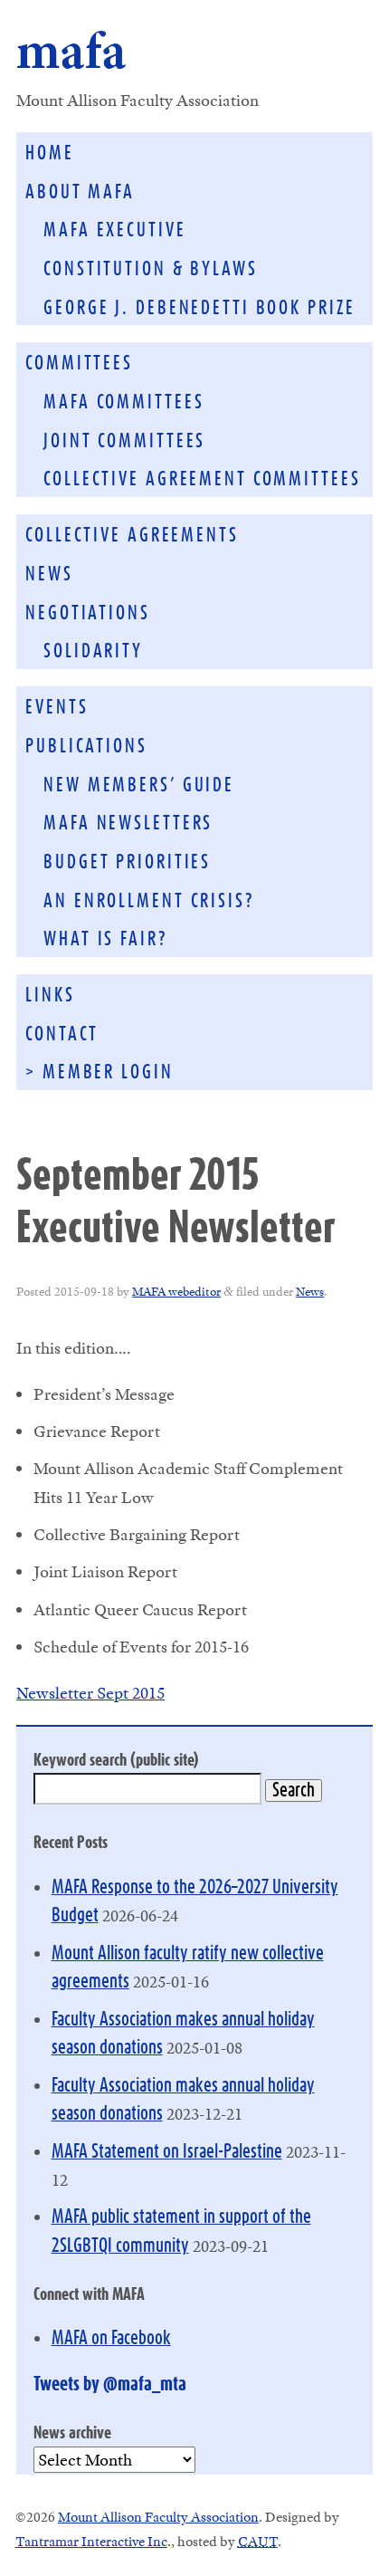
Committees (79, 364)
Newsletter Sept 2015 (90, 1693)
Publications (86, 747)
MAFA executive (114, 230)
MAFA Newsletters (128, 824)
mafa (71, 50)
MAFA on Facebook (111, 2338)
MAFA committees (123, 402)
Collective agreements (132, 536)
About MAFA (80, 192)
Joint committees (124, 441)
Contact (62, 1034)
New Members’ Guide (139, 785)
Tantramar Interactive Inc (91, 2541)
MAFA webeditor (176, 1291)
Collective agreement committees (202, 479)
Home (50, 153)
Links (50, 996)
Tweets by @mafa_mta (110, 2384)
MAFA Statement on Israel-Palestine (167, 2152)
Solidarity (93, 651)
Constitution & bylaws (150, 269)
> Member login (99, 1073)
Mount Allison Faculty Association (158, 2517)
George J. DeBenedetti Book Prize (199, 308)
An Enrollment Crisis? (149, 901)
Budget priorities (127, 862)
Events (57, 708)
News (49, 575)
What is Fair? (105, 939)
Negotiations (88, 613)
